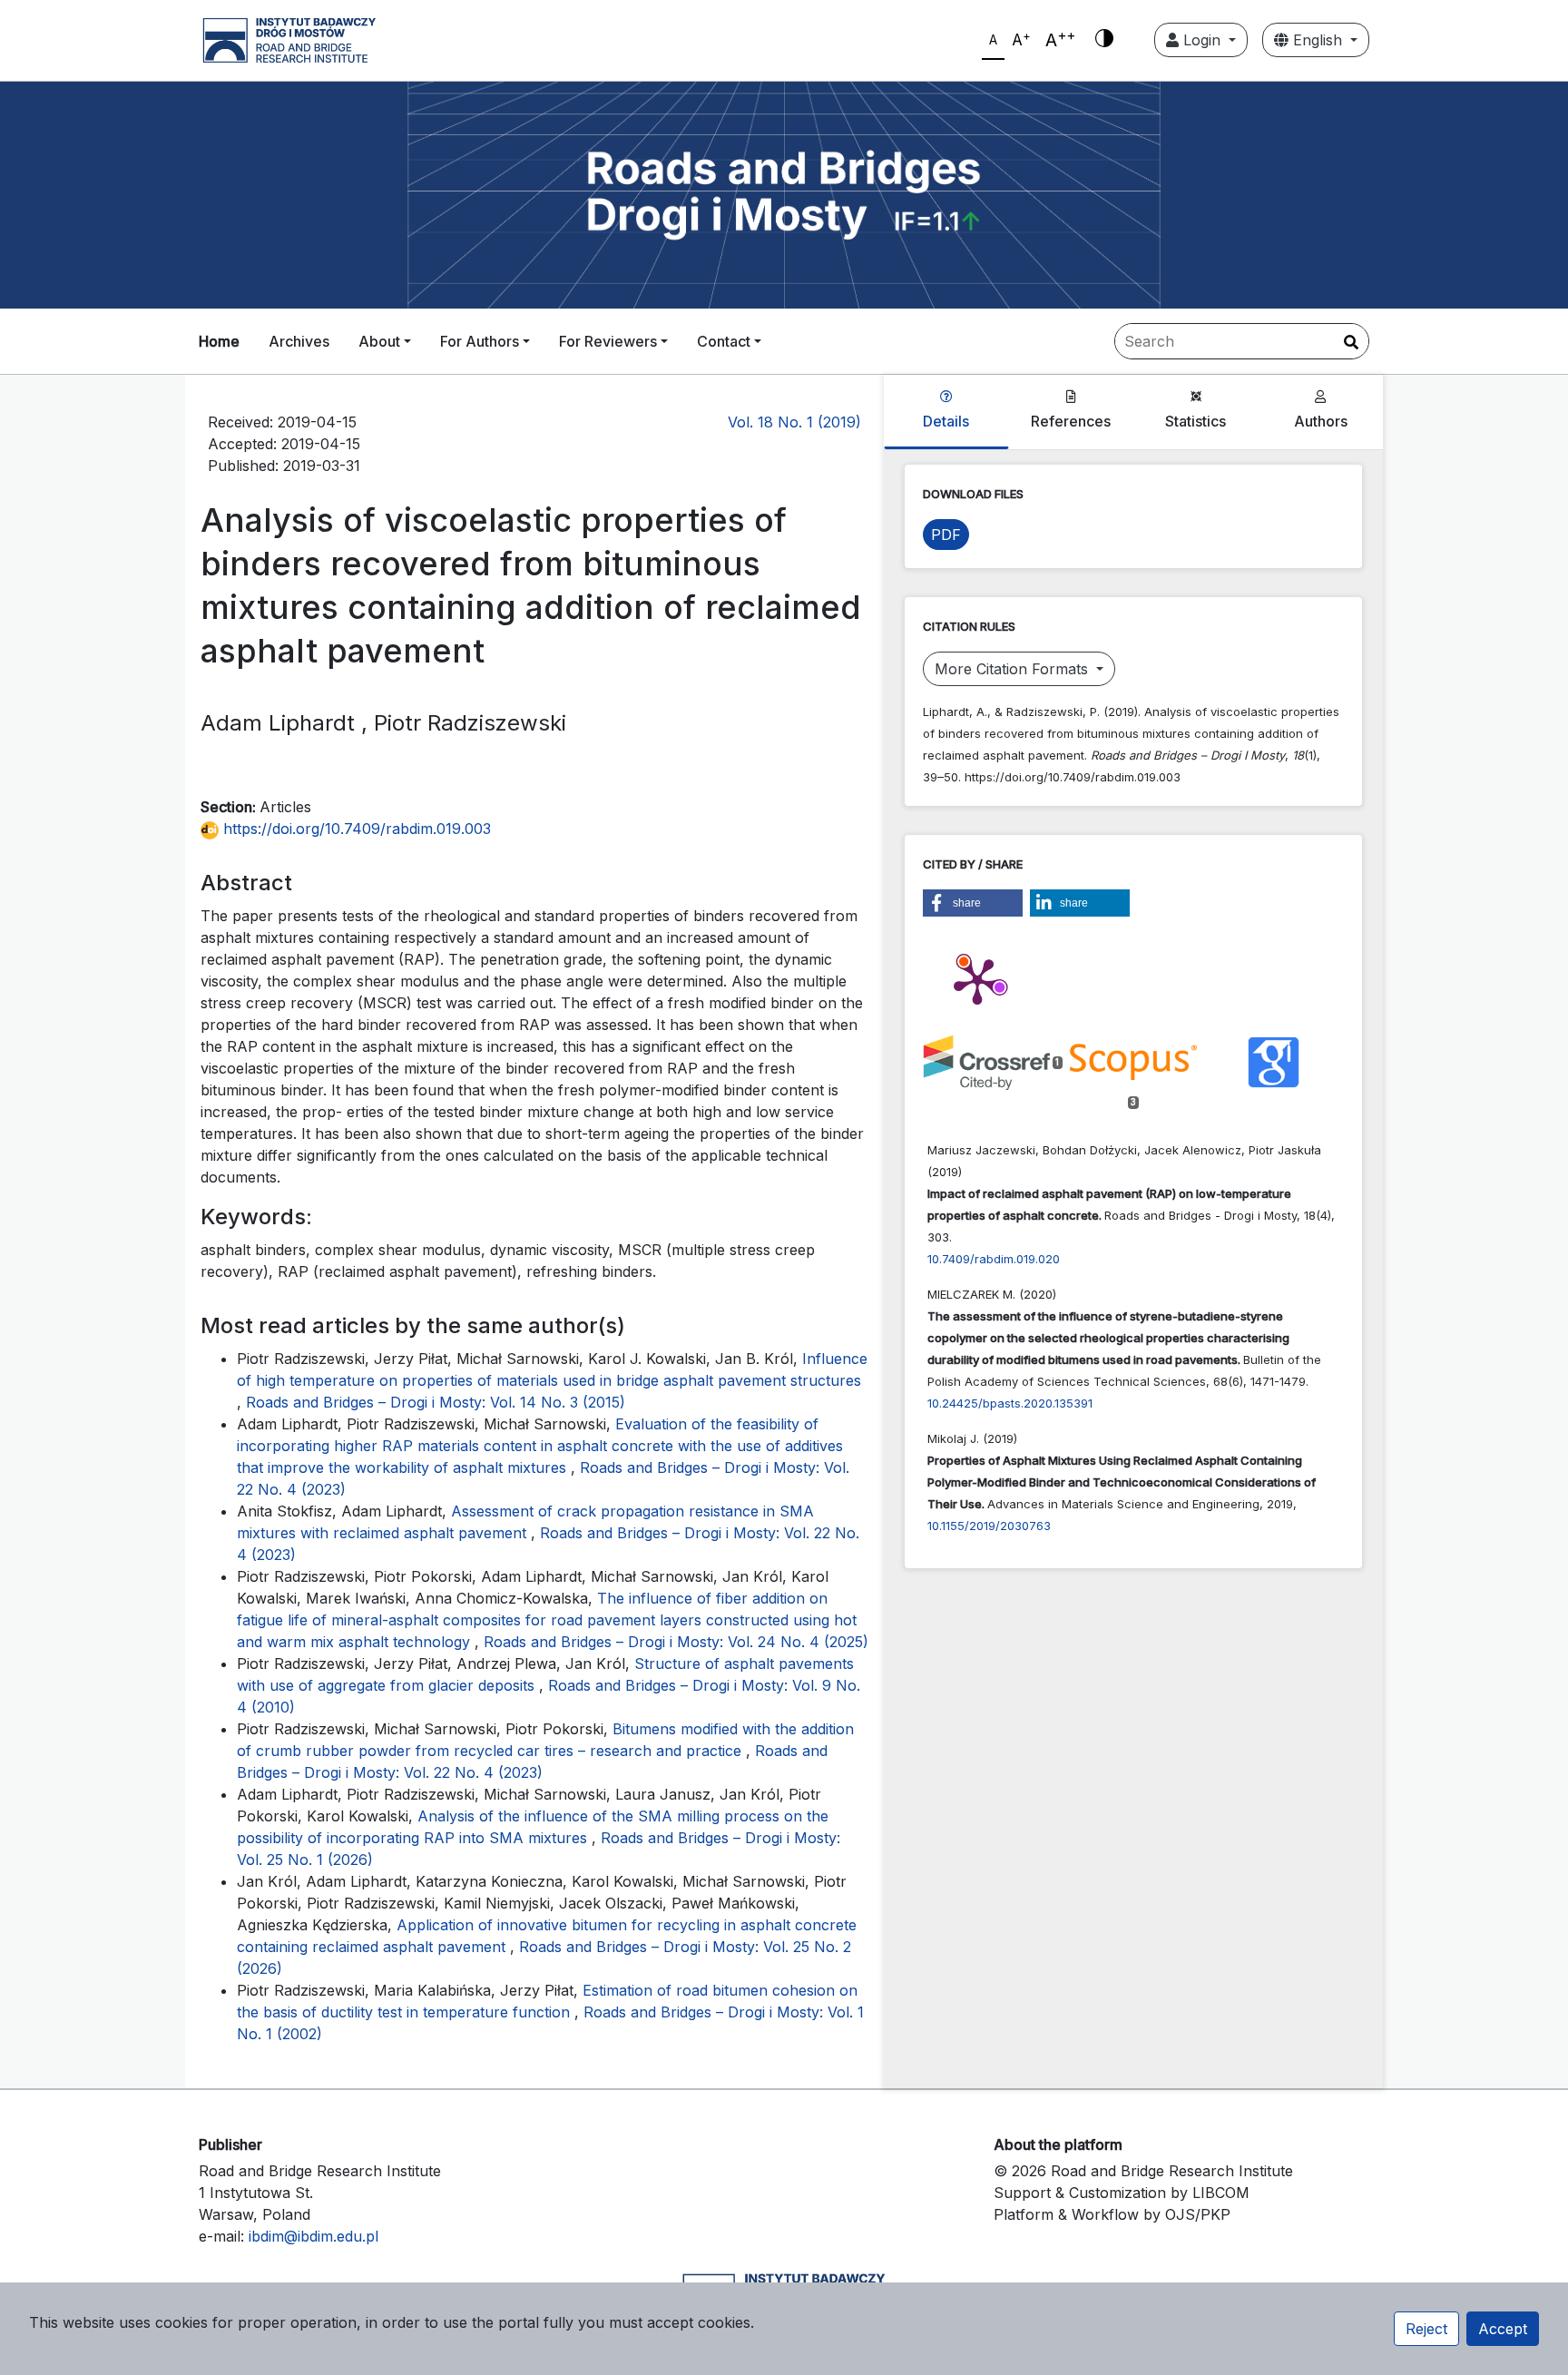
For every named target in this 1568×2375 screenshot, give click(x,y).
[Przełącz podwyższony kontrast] (1104, 40)
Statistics (1196, 421)
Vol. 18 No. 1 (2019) (794, 422)
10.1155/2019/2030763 (989, 1526)
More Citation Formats (1014, 669)
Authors (1321, 421)
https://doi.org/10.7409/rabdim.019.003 (355, 829)
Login (1202, 40)
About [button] (379, 341)
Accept (1503, 2329)
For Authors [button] (480, 341)
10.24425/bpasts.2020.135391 (1010, 1403)
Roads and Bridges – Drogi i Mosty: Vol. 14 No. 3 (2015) (436, 1402)
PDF (946, 535)
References (1071, 421)
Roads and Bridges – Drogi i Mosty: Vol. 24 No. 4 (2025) (676, 1642)
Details (946, 421)
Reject (1426, 2329)
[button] (973, 903)
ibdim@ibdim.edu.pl (314, 2236)
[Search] (1351, 342)
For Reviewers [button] (608, 341)
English (1318, 40)
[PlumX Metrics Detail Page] (977, 980)
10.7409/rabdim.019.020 (994, 1259)
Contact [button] (724, 341)
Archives (299, 341)
